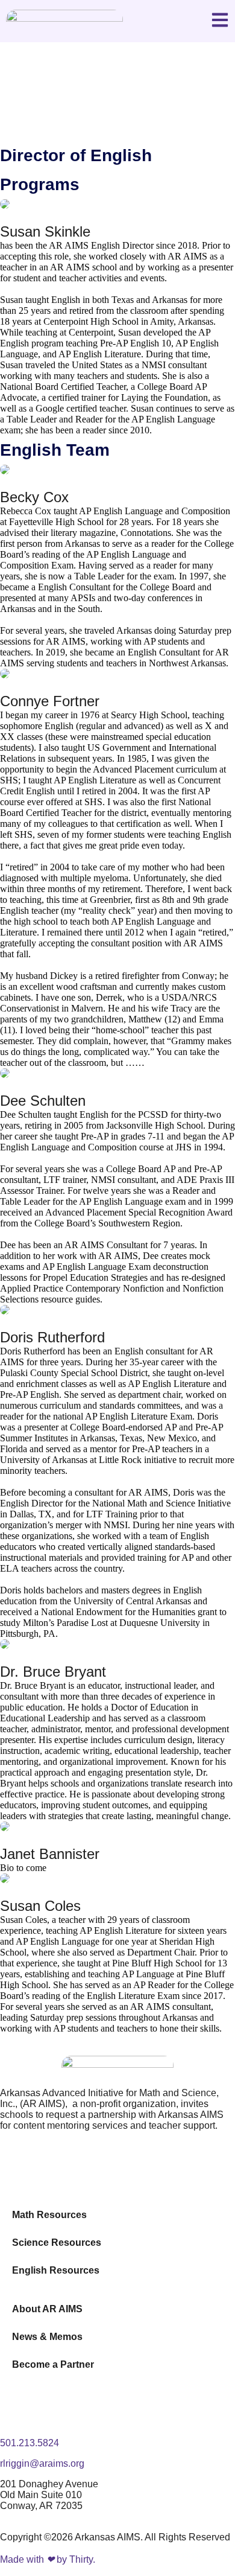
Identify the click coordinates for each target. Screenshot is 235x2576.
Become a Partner (53, 2364)
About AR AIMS (47, 2309)
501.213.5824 (30, 2443)
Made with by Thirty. (48, 2559)
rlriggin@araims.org (42, 2463)
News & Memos (47, 2337)
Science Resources (57, 2243)
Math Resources (49, 2215)
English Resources (56, 2270)
